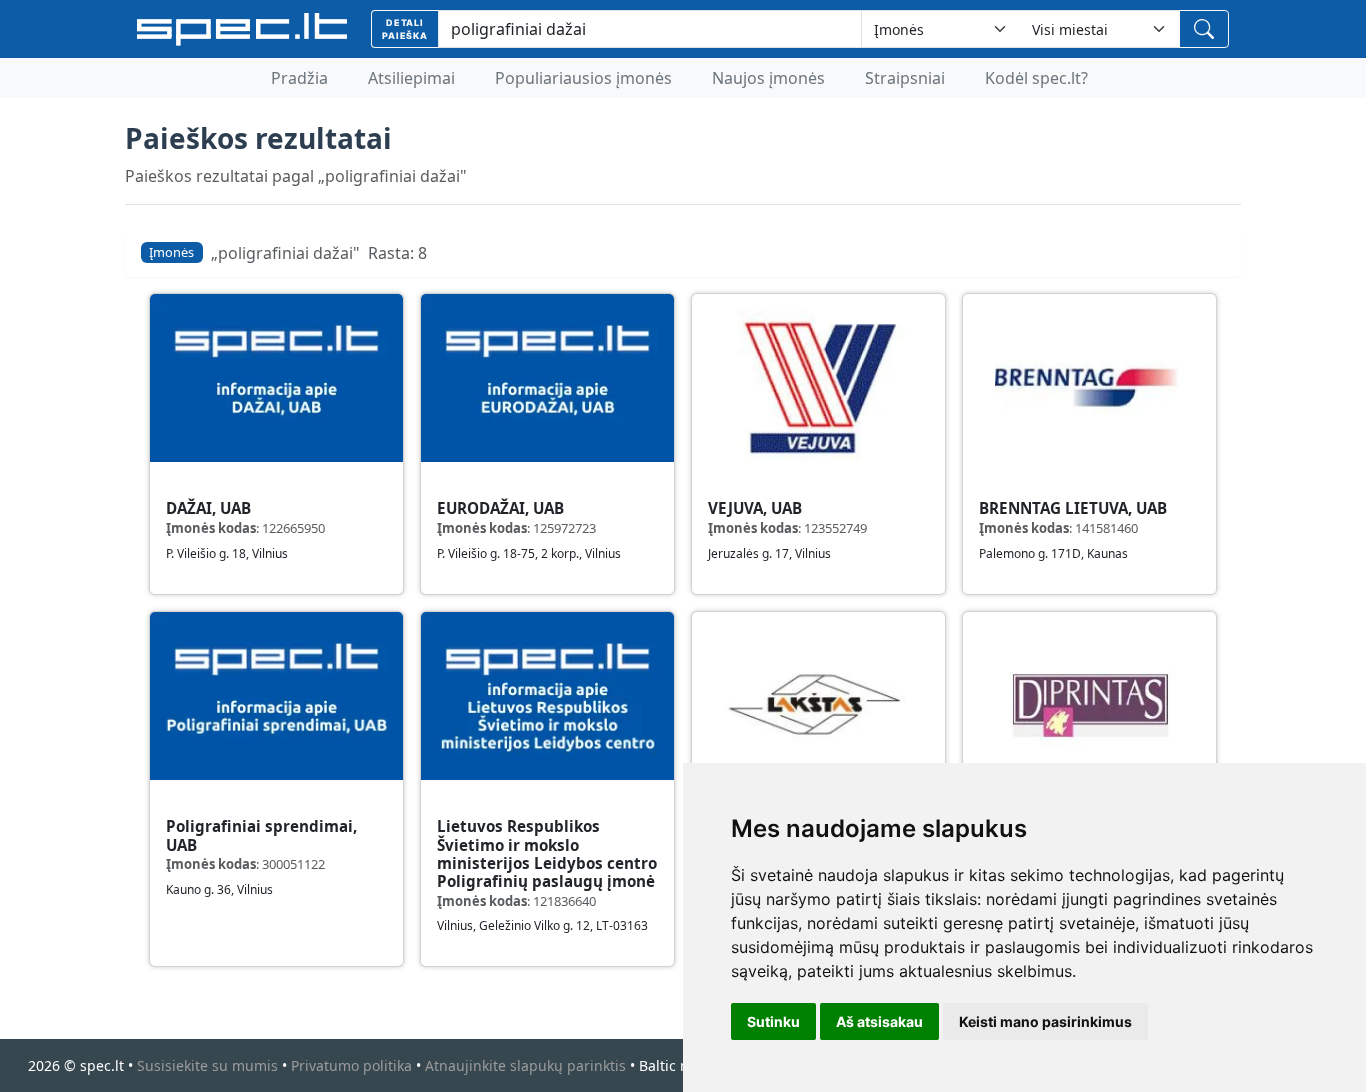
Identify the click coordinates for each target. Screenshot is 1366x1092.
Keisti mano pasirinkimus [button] (1045, 1021)
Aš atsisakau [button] (879, 1021)
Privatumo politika (351, 1065)
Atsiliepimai (411, 78)
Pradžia (299, 78)
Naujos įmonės (768, 78)
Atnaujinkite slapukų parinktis (525, 1065)
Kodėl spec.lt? (1036, 78)
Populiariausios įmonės (583, 78)
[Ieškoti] (1204, 29)
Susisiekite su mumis (207, 1065)
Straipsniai (905, 78)
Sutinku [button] (773, 1021)
